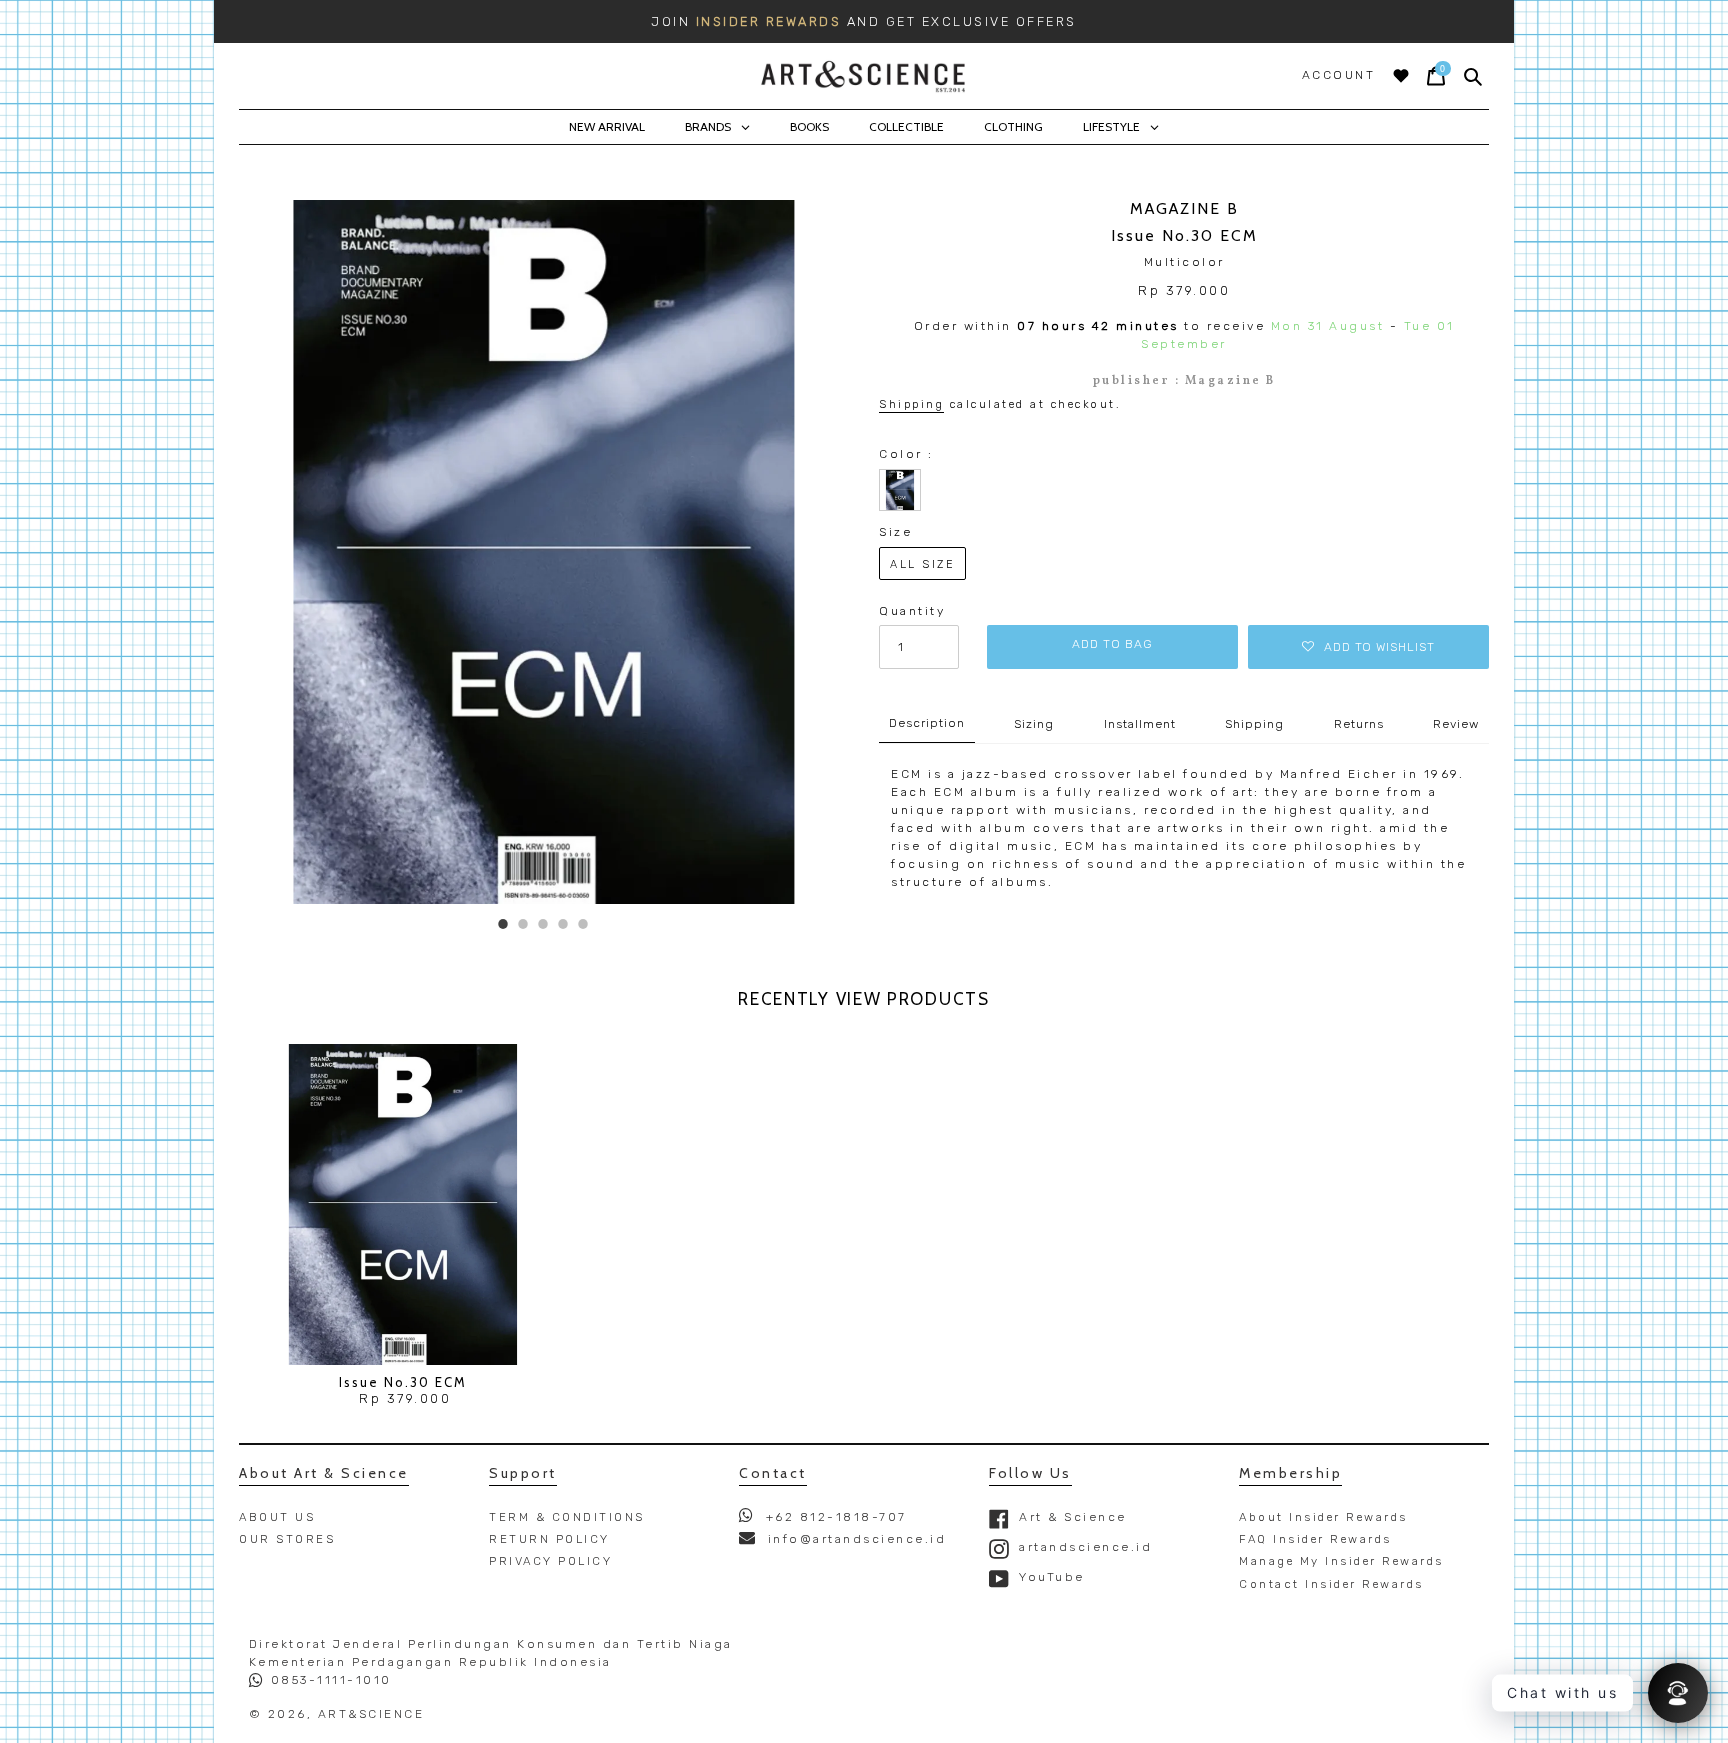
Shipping (911, 404)
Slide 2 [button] (526, 924)
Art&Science (371, 1714)
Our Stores (287, 1539)
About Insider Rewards (1323, 1517)
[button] (1368, 647)
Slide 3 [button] (546, 924)
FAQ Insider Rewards (1315, 1539)
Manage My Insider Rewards (1341, 1561)
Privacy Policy (550, 1561)
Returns (1359, 724)
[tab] (504, 924)
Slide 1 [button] (506, 924)
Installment (1140, 724)
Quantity (912, 611)
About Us (277, 1517)
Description (927, 723)
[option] (864, 21)
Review (1456, 724)
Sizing (1034, 724)
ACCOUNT (1339, 75)
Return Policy (549, 1539)
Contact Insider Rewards (1331, 1584)
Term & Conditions (567, 1517)
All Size (922, 564)
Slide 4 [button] (566, 924)
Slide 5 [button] (586, 924)
